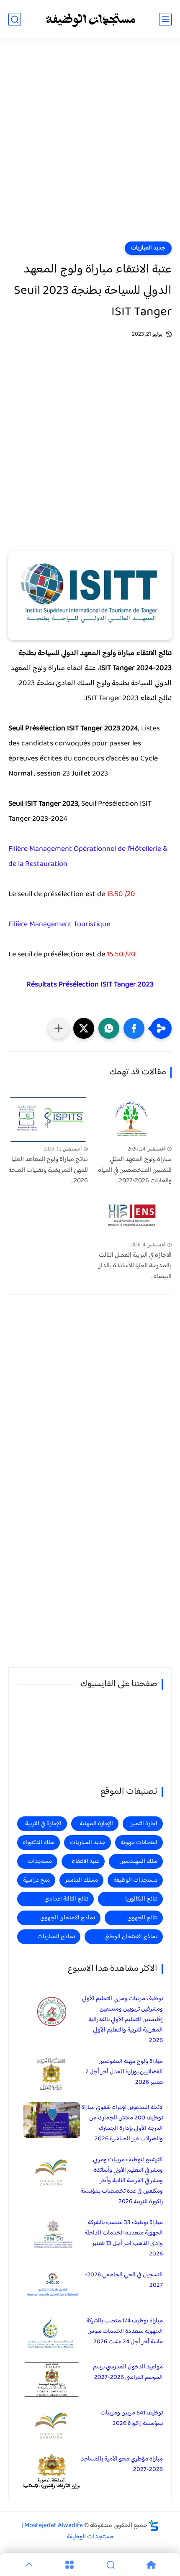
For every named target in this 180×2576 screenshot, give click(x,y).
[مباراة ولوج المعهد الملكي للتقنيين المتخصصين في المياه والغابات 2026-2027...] (132, 1119)
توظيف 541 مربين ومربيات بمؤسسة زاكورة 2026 (132, 2418)
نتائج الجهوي (142, 1918)
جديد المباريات (148, 248)
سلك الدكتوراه (39, 1843)
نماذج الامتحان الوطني (131, 1937)
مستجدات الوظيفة (135, 1880)
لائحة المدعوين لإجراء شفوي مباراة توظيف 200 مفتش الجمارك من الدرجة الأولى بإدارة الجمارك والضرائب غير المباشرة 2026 (122, 2123)
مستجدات (40, 1861)
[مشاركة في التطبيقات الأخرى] (59, 1028)
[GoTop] (29, 2565)
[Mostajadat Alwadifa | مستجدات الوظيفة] (90, 19)
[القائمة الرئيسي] (165, 19)
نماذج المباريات (56, 1937)
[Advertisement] (90, 145)
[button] (134, 1028)
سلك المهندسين (138, 1861)
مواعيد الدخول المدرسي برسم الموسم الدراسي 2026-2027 (128, 2372)
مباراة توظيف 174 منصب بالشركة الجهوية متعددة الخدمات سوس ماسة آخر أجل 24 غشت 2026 (125, 2331)
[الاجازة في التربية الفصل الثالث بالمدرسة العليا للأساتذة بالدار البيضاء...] (132, 1215)
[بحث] (15, 19)
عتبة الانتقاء (85, 1861)
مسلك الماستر (81, 1880)
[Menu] (70, 2565)
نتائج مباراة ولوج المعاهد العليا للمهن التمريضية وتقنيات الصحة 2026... (48, 1170)
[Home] (152, 2565)
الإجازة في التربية (43, 1824)
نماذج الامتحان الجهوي (68, 1918)
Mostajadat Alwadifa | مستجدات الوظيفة (67, 2531)
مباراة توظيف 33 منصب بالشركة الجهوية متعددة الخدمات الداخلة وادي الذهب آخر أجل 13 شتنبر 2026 (124, 2238)
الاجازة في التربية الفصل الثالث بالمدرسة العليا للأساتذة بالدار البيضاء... (135, 1266)
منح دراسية (36, 1880)
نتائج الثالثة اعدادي (66, 1899)
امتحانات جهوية (139, 1843)
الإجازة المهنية (96, 1824)
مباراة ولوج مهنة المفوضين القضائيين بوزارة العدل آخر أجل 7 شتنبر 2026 (124, 2072)
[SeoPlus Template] (154, 2526)
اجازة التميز (144, 1824)
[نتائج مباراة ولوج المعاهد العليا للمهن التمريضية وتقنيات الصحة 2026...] (48, 1119)
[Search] (111, 2565)
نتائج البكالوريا (141, 1899)
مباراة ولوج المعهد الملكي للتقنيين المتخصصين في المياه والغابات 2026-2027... (135, 1170)
